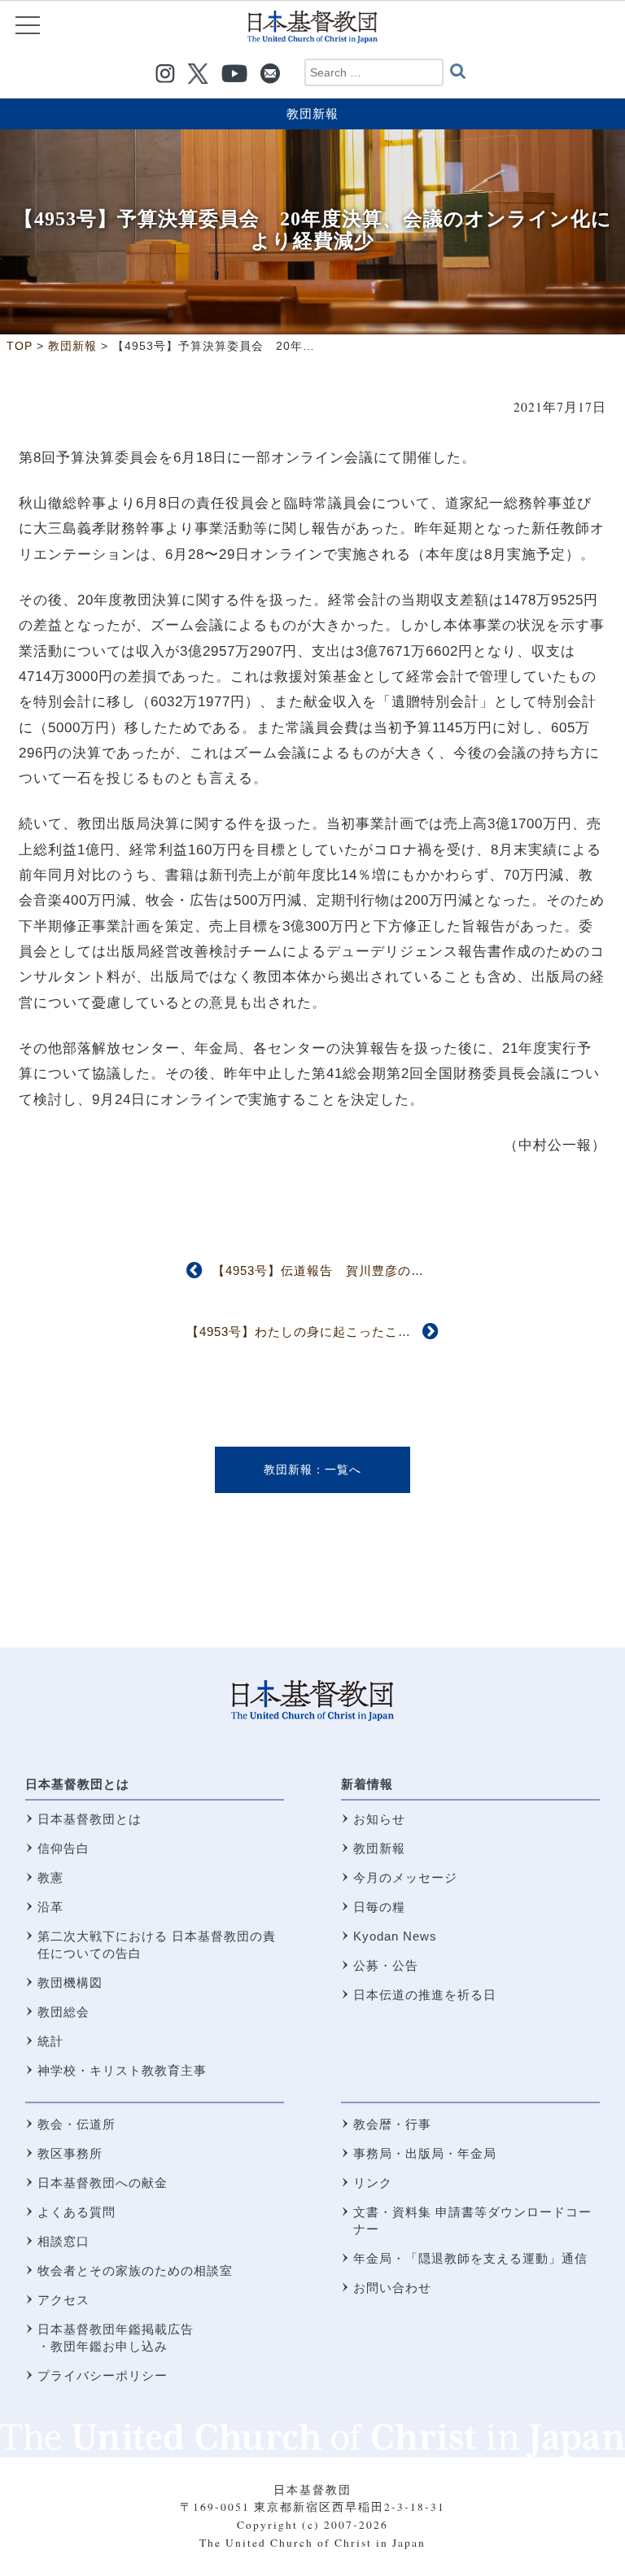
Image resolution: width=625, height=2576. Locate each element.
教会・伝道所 (76, 2124)
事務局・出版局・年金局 (425, 2153)
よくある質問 (76, 2212)
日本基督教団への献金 (103, 2183)
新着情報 (367, 1784)
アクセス (63, 2300)
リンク (373, 2183)
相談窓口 (63, 2241)
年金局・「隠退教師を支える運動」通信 (470, 2258)
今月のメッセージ (405, 1877)
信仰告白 (63, 1848)
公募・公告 (386, 1965)
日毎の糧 (379, 1907)
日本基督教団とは (77, 1784)
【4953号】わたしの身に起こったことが (305, 1332)
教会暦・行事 (392, 2124)
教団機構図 (70, 1982)
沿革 (50, 1907)
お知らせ (379, 1819)
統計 (50, 2041)
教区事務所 (70, 2153)
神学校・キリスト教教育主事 (122, 2070)
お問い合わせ (392, 2288)
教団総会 (63, 2012)
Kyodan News (395, 1936)
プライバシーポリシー (103, 2375)
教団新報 (312, 114)
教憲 (50, 1877)
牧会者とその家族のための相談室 (135, 2270)
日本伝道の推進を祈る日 (425, 1995)
